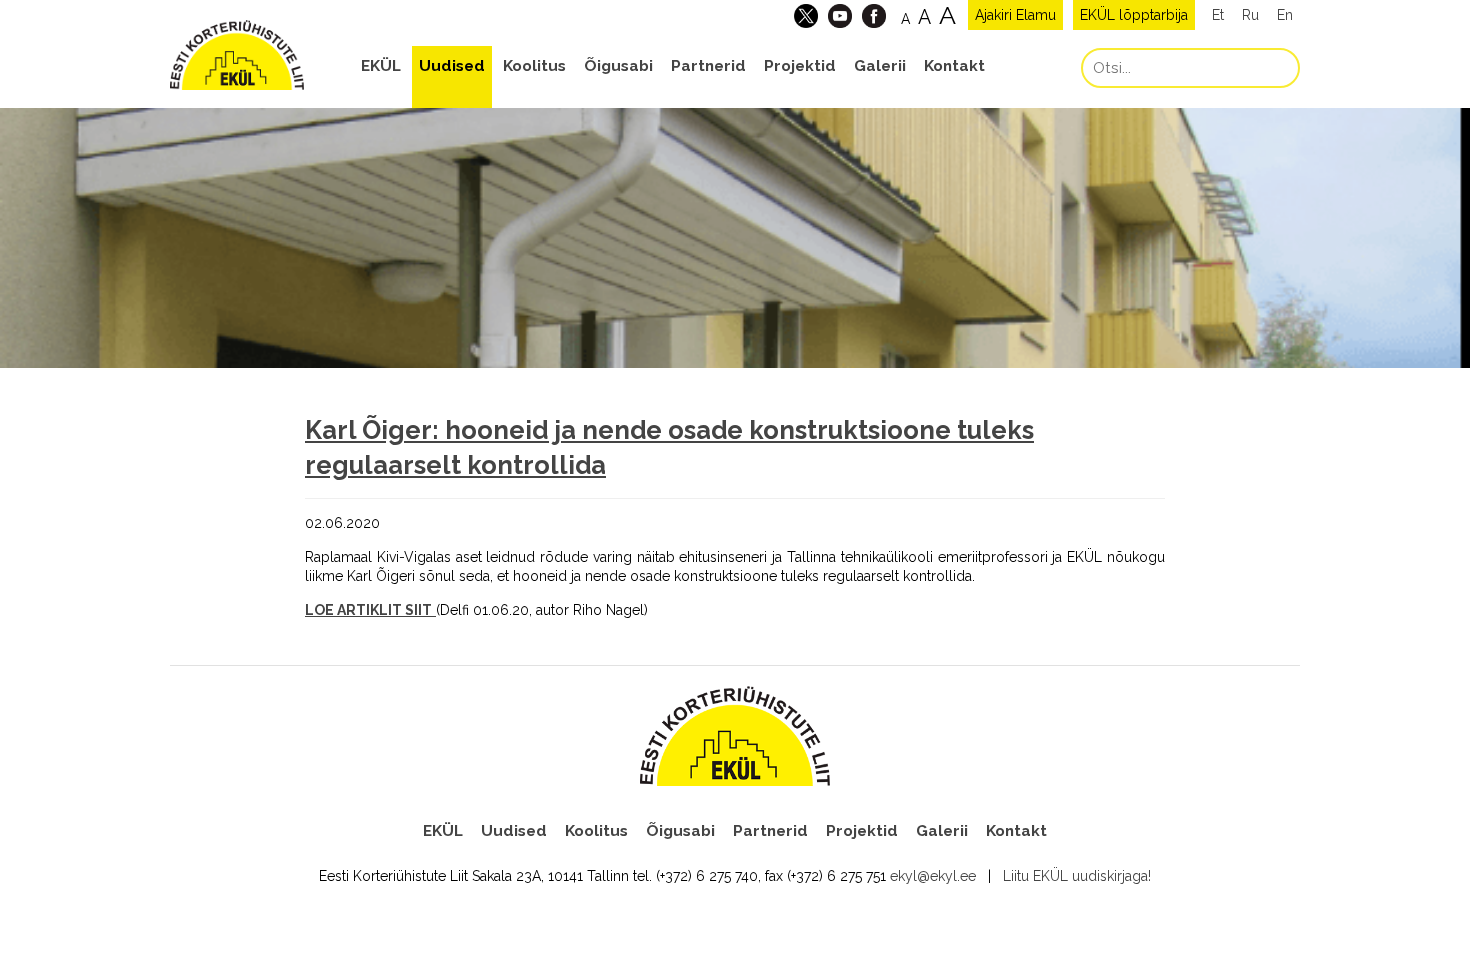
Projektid (800, 66)
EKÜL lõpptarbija (1134, 15)
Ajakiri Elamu (1015, 15)
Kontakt (954, 66)
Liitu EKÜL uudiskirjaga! (1077, 876)
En (1285, 15)
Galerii (880, 66)
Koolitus (534, 66)
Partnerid (708, 66)
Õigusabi (618, 66)
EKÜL (381, 66)
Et (1218, 15)
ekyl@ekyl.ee (933, 876)
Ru (1250, 15)
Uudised (452, 66)
